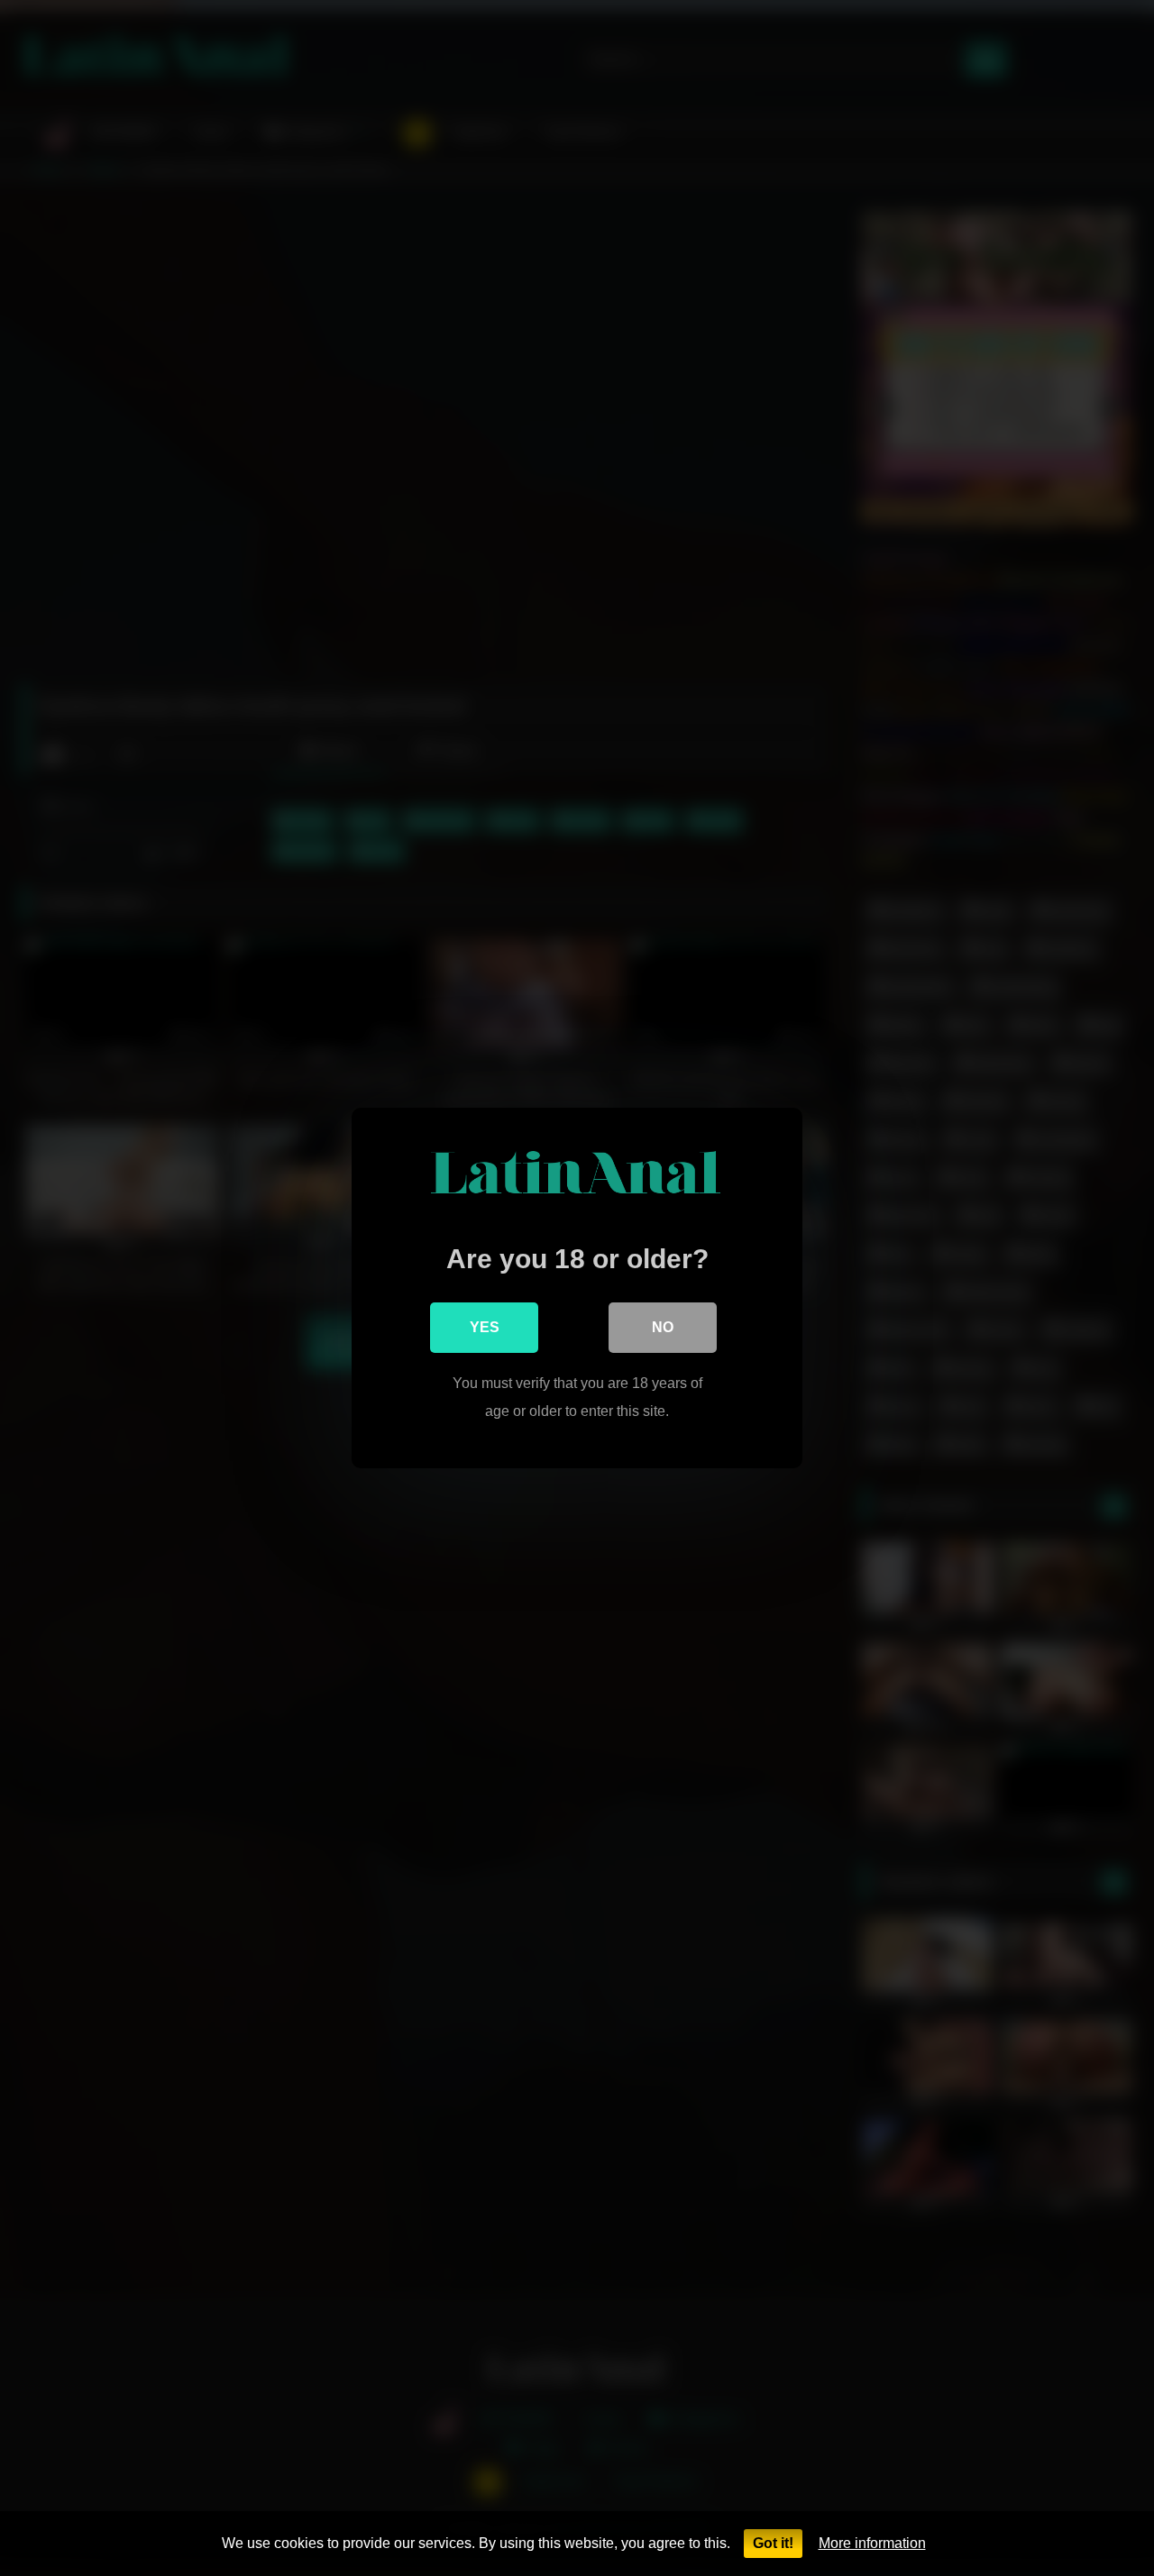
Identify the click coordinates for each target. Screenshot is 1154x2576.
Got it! (773, 2543)
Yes (485, 1327)
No (663, 1327)
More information (872, 2543)
